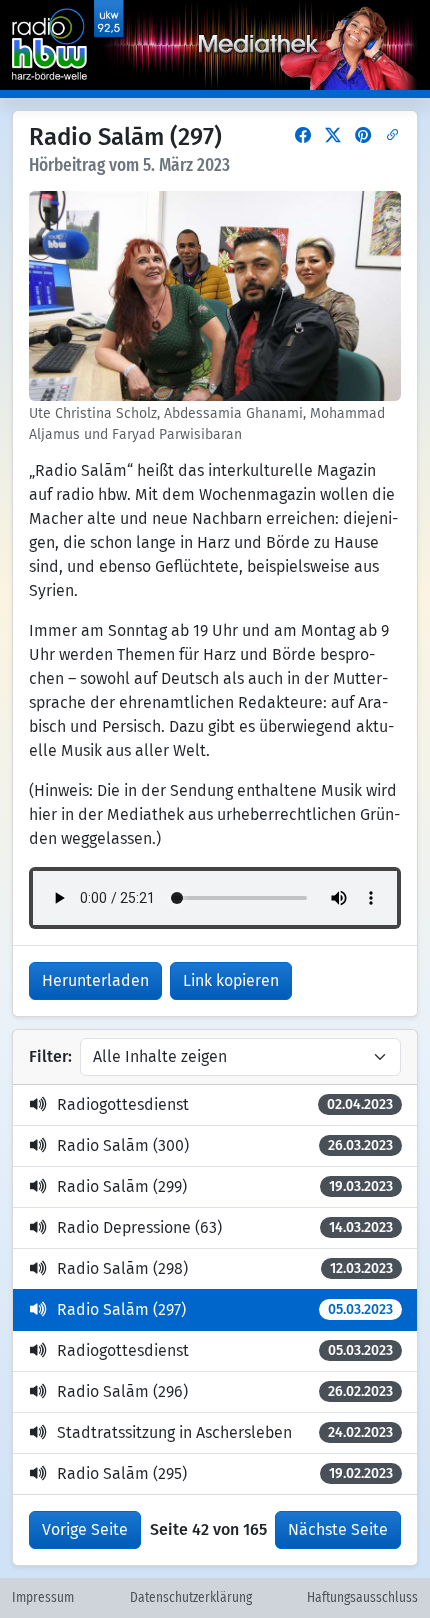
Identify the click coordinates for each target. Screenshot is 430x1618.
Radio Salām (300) (225, 1145)
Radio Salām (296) (225, 1391)
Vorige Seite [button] (85, 1529)
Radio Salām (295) (225, 1473)
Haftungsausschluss (362, 1598)
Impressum (43, 1598)
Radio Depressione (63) (225, 1227)
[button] (303, 135)
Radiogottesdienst (225, 1104)
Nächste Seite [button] (338, 1529)
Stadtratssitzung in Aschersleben (225, 1432)
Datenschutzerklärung (191, 1598)
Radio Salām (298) (225, 1268)
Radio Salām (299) (225, 1186)
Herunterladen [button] (95, 980)
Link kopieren (231, 980)
